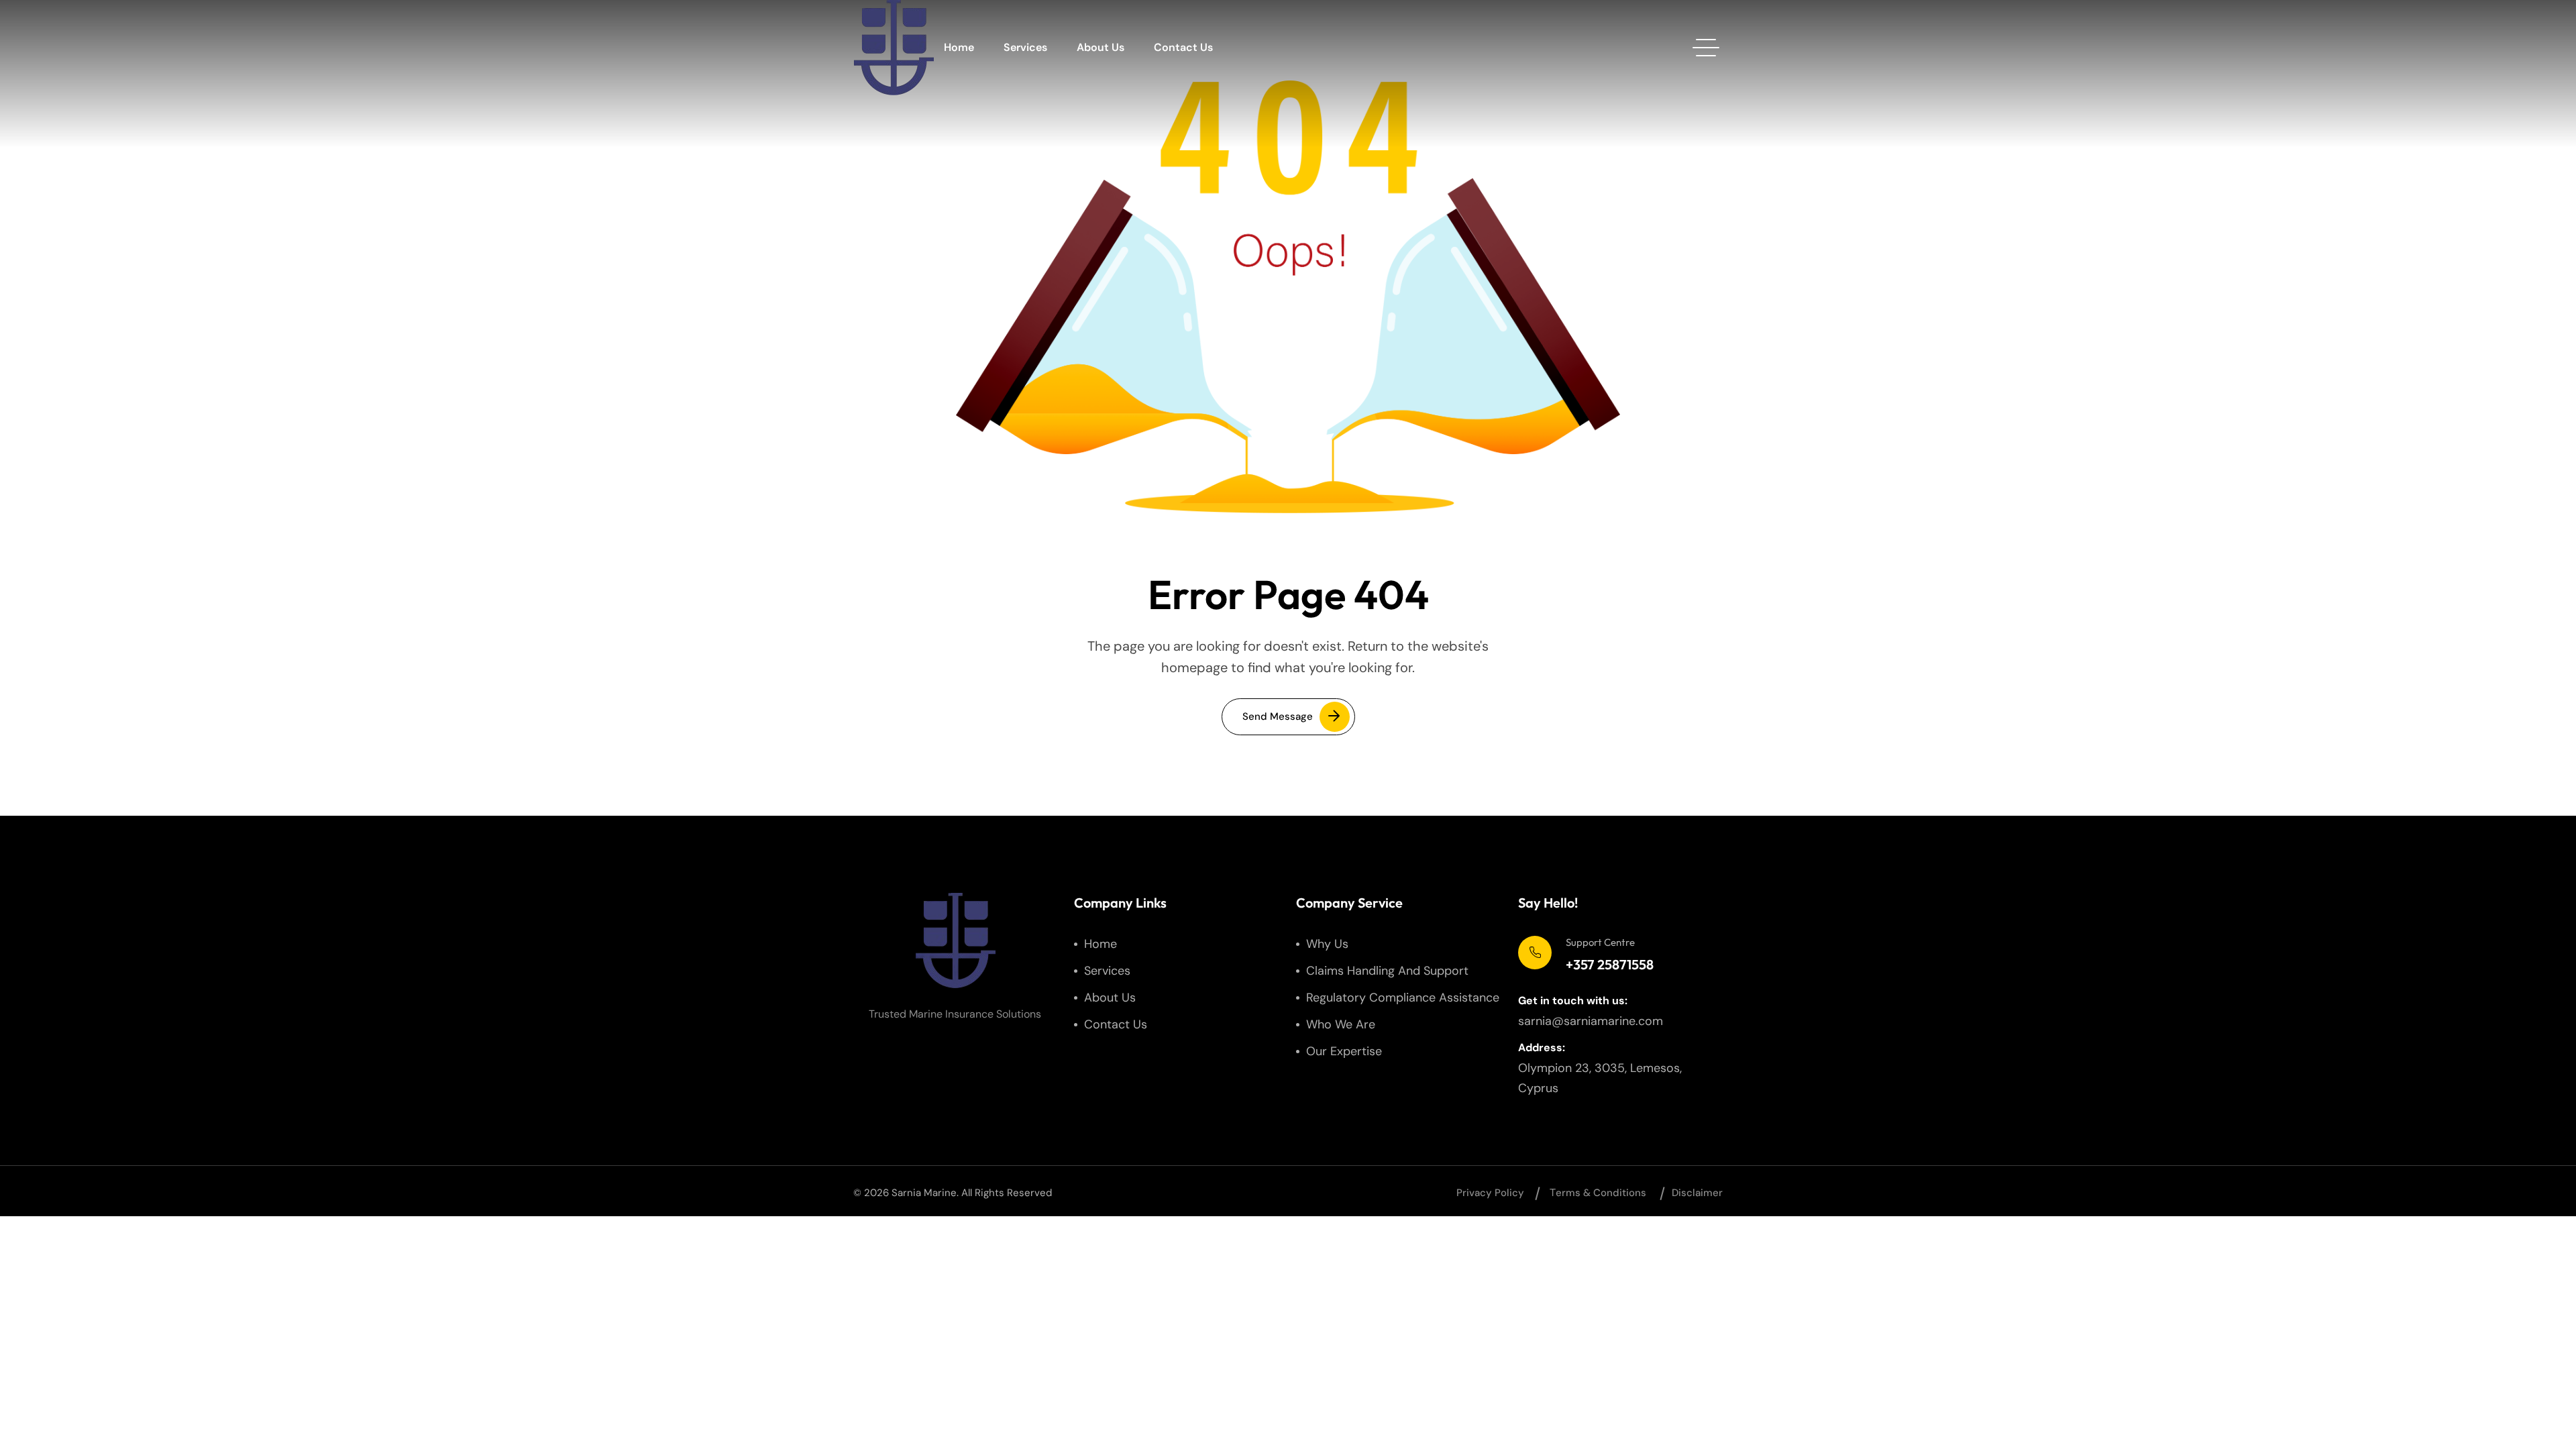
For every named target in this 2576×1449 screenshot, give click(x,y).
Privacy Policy (1490, 1193)
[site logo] (894, 48)
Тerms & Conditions (1598, 1193)
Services (1025, 47)
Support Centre (1600, 942)
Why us (1327, 944)
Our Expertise (1344, 1051)
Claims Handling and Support (1387, 971)
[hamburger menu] (1706, 48)
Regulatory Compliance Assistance (1403, 998)
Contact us (1183, 47)
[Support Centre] (1535, 953)
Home (959, 47)
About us (1101, 47)
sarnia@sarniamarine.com (1591, 1021)
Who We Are (1341, 1024)
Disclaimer (1697, 1193)
